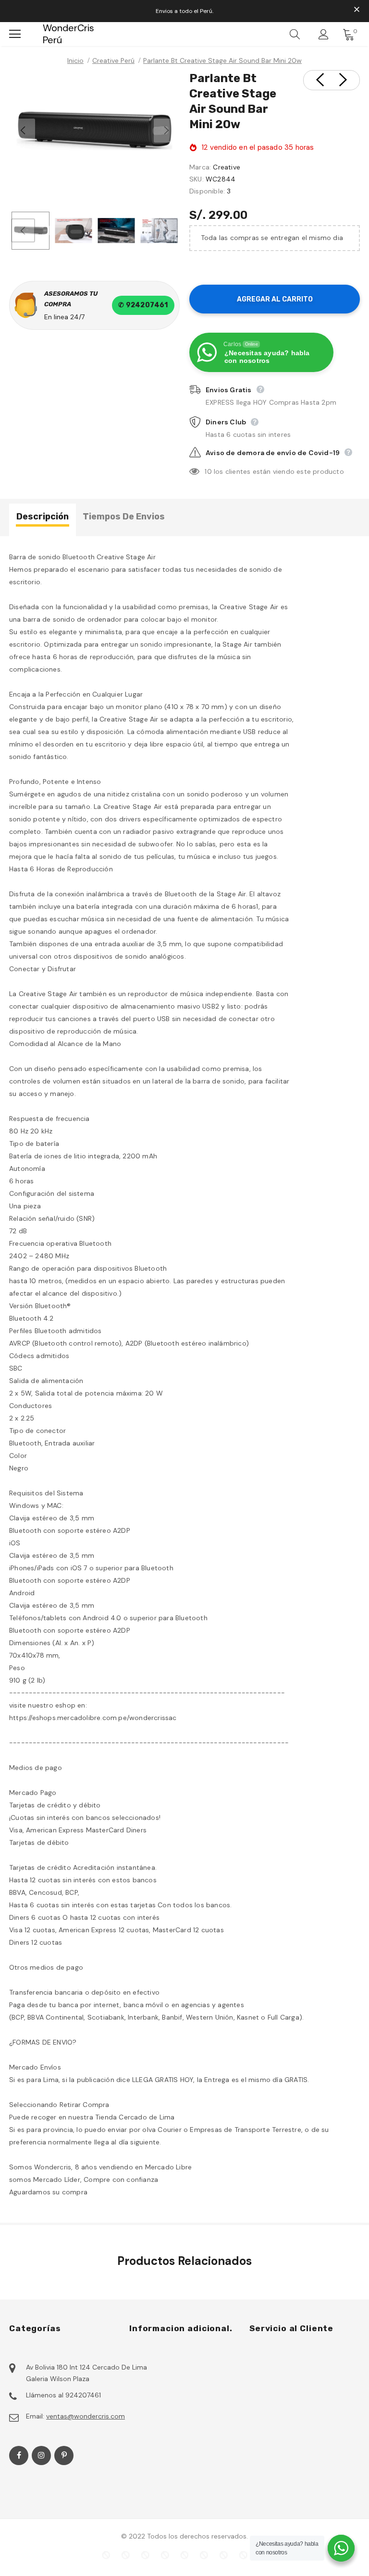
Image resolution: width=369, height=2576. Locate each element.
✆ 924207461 (143, 305)
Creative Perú (113, 60)
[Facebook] (19, 2456)
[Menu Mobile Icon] (15, 34)
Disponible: (207, 191)
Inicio (75, 60)
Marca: (200, 167)
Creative (227, 167)
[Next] (166, 131)
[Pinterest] (64, 2456)
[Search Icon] (295, 34)
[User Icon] (324, 34)
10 (208, 471)
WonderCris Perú (49, 34)
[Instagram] (41, 2456)
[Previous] (23, 131)
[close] (357, 10)
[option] (94, 131)
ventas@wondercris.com (86, 2416)
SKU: (197, 179)
